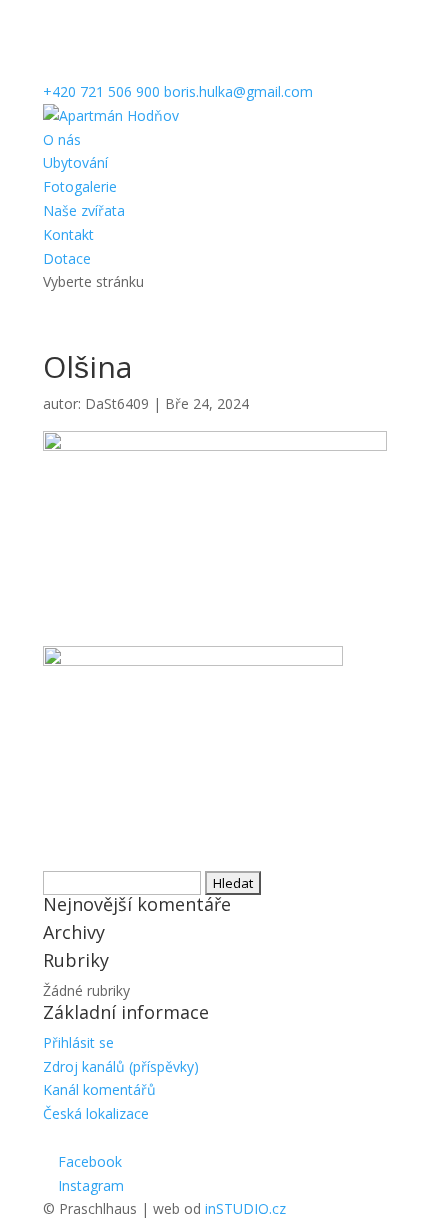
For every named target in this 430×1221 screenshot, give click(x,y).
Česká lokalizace (96, 1113)
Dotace (67, 258)
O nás (62, 139)
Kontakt (68, 234)
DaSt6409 (117, 403)
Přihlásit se (78, 1042)
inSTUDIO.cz (245, 1208)
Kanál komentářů (99, 1089)
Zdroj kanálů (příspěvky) (121, 1066)
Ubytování (75, 162)
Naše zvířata (84, 210)
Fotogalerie (80, 186)
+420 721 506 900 (101, 91)
